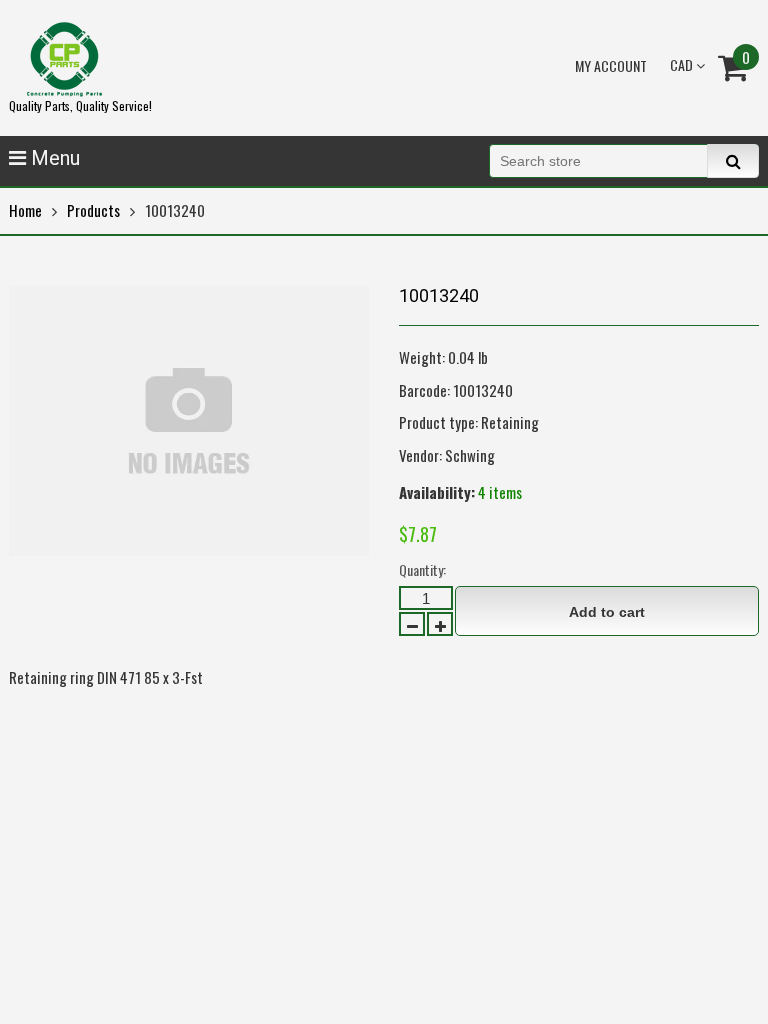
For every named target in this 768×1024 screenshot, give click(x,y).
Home (25, 210)
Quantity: (422, 569)
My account (611, 65)
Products (93, 210)
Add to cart (607, 612)
